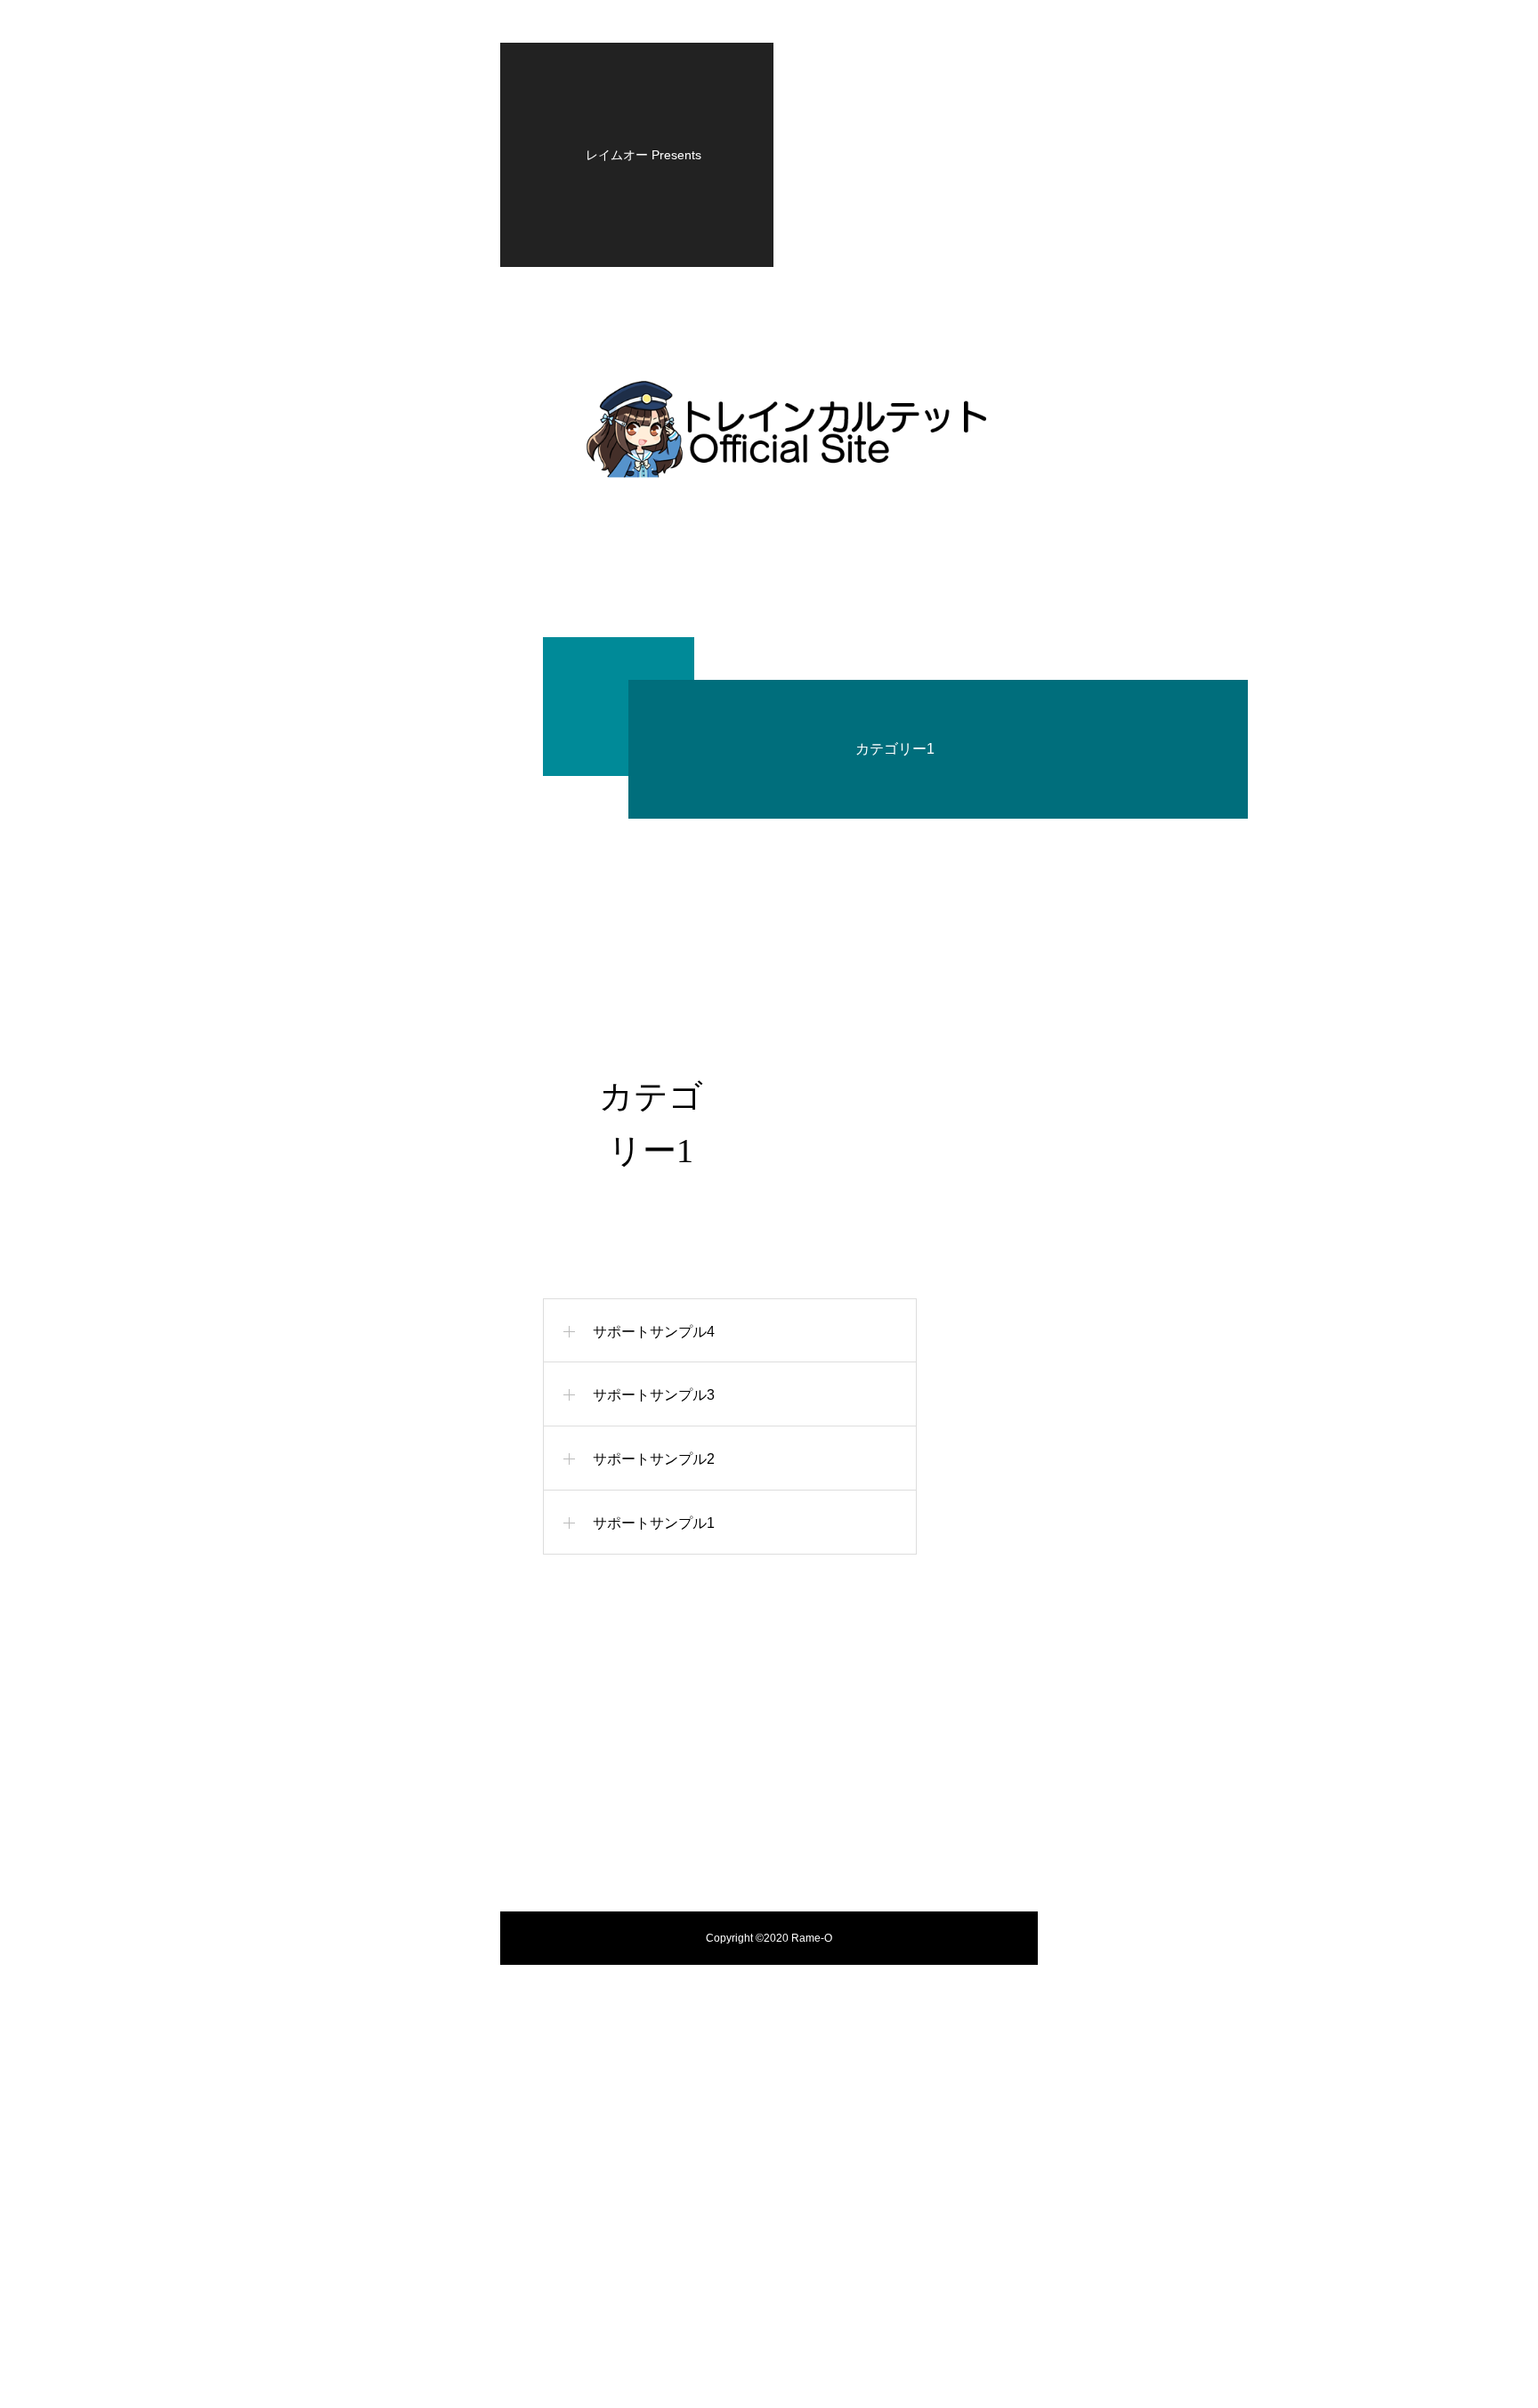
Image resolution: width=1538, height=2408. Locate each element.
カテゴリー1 (895, 749)
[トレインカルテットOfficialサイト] (788, 430)
